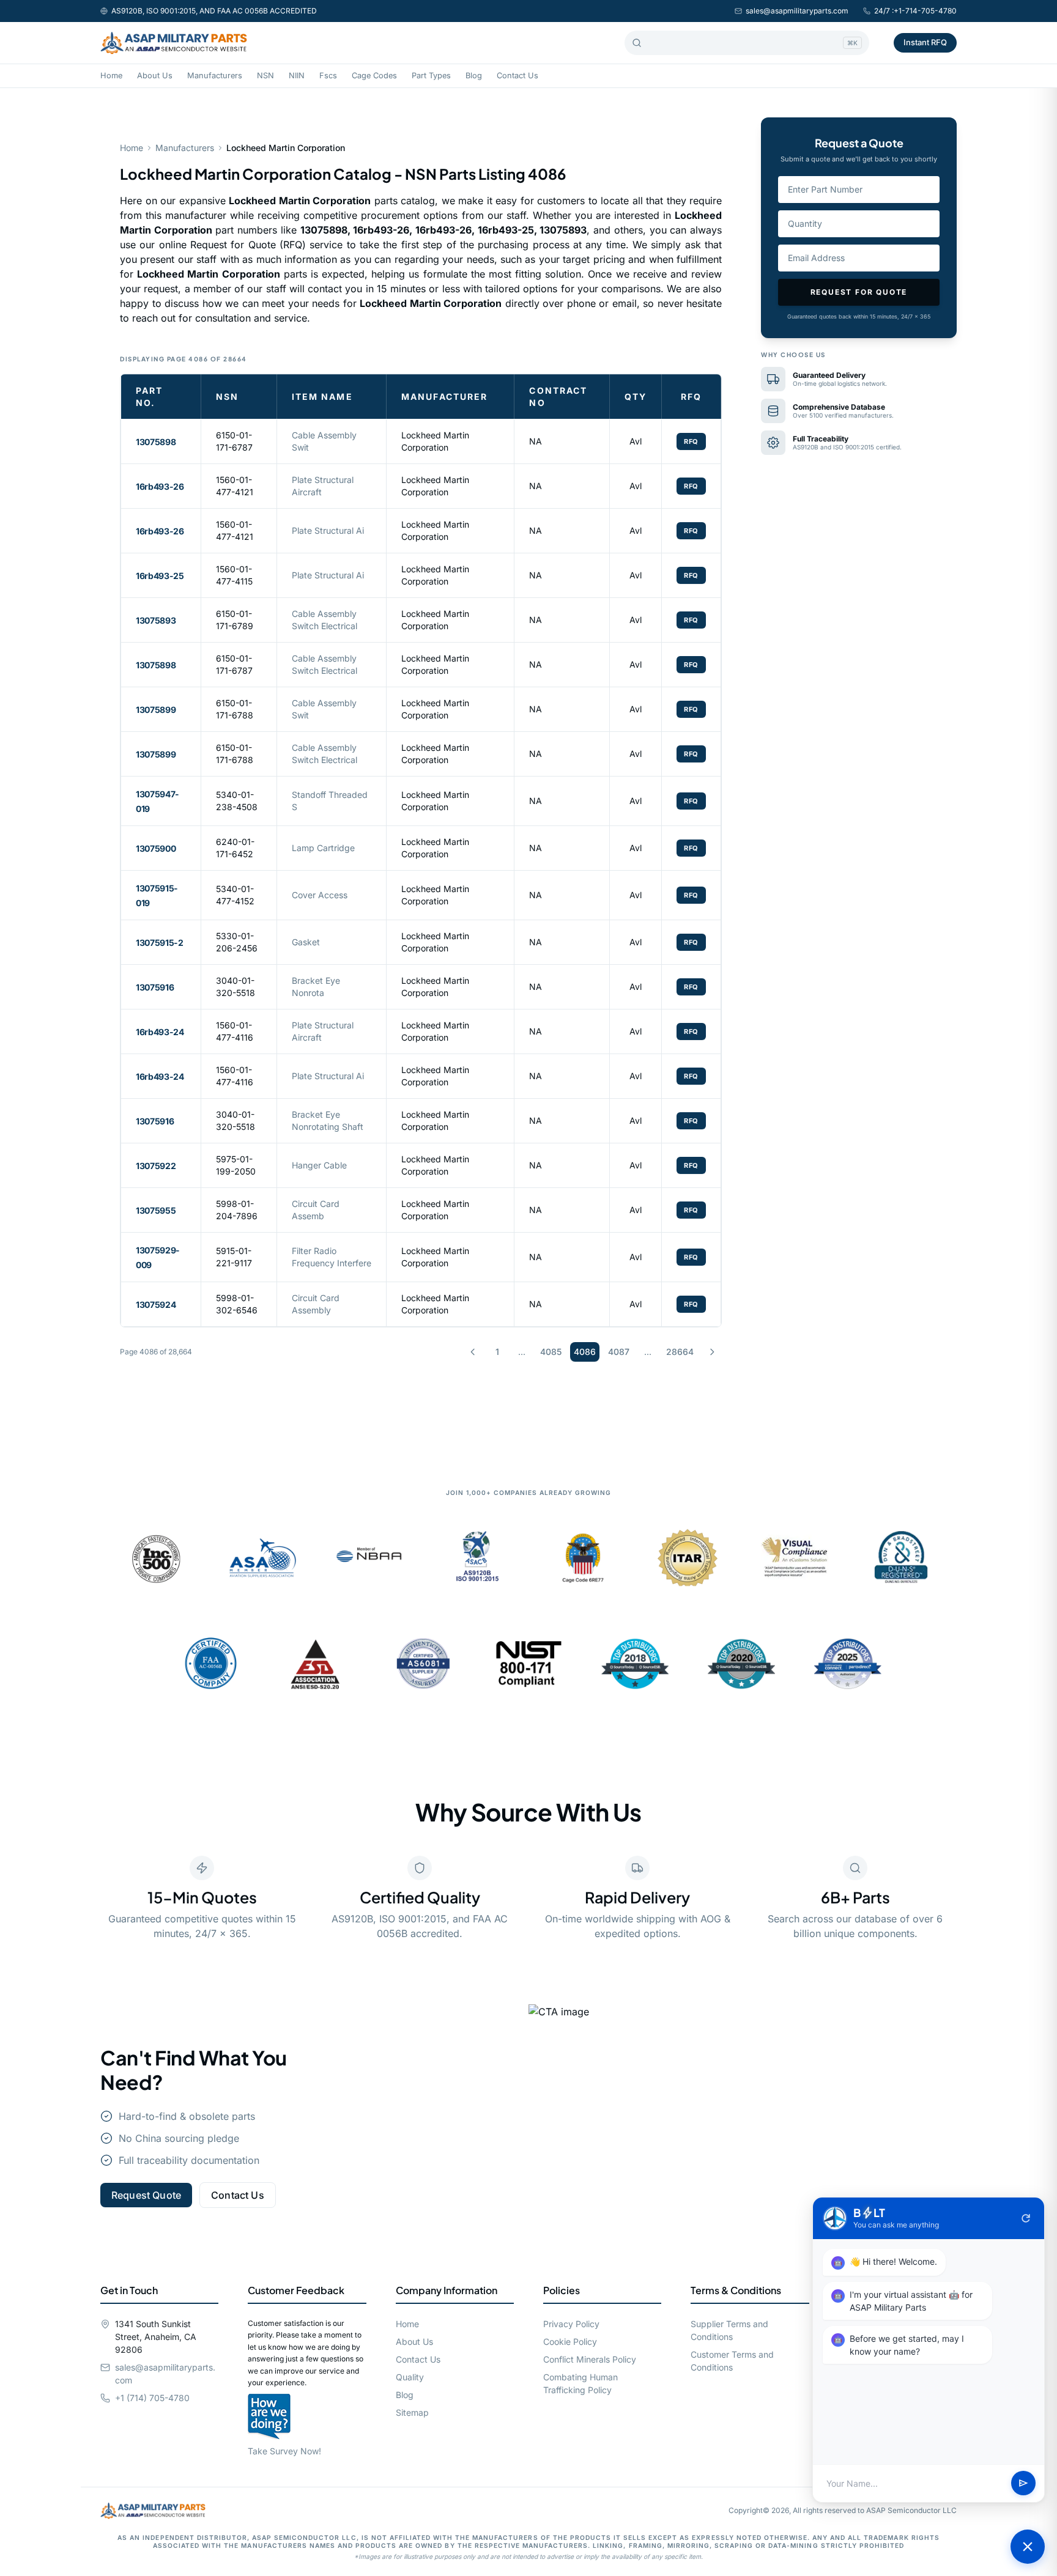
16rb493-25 (160, 576)
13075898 (156, 442)
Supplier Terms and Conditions (729, 2330)
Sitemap (412, 2412)
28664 (680, 1352)
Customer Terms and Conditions (732, 2361)
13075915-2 (160, 943)
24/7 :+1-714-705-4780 (915, 11)
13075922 (156, 1166)
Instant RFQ (925, 42)
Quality (410, 2377)
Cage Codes (374, 76)
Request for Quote (859, 292)
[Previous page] (473, 1352)
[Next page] (712, 1352)
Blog (474, 76)
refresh (1026, 2218)
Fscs (328, 76)
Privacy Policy (571, 2324)
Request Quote (146, 2195)
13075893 (156, 620)
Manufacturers (215, 76)
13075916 (155, 987)
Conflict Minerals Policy (590, 2359)
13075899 (156, 710)
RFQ (691, 441)
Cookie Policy (570, 2342)
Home (111, 76)
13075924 (156, 1305)
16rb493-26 (160, 486)
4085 (551, 1352)
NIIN (297, 76)
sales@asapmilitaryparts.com (797, 11)
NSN (265, 76)
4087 (619, 1352)
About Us (155, 76)
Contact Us (517, 76)
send (1023, 2484)
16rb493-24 (160, 1032)
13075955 (156, 1210)
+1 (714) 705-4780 (152, 2398)
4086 (585, 1352)
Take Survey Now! (284, 2451)
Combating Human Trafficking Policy (580, 2383)
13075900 (156, 848)
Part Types (431, 76)
